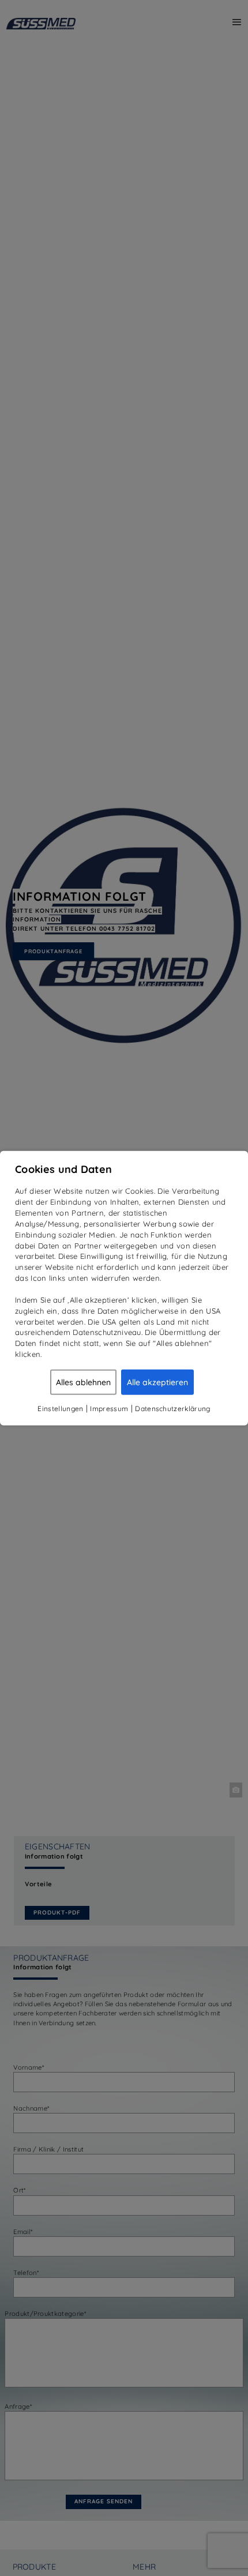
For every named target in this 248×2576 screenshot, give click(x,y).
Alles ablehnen (83, 1382)
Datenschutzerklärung (172, 1408)
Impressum (109, 1408)
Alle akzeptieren (157, 1382)
